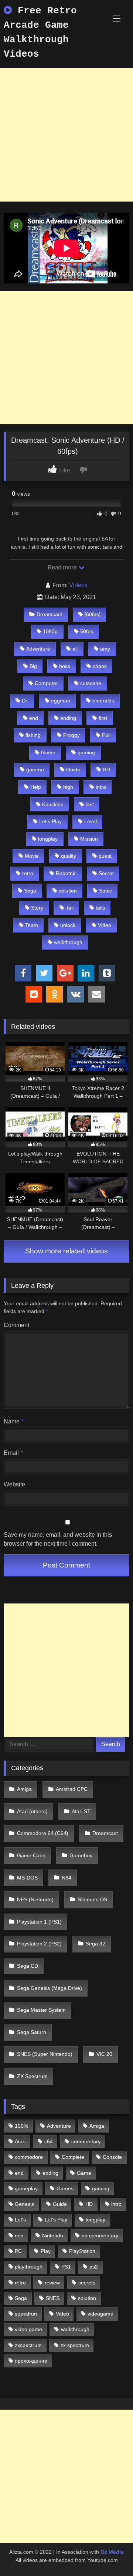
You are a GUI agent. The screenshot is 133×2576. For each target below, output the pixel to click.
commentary (86, 2141)
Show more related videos (66, 1251)
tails (100, 908)
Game (48, 752)
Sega (30, 891)
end (34, 718)
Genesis (24, 2204)
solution (68, 891)
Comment (16, 1325)
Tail (70, 908)
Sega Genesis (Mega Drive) (50, 1988)
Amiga (24, 1789)
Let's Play (50, 821)
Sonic (105, 891)
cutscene (91, 683)
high (68, 787)
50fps (87, 631)
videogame (100, 2314)
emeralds (103, 701)
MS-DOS (27, 1878)
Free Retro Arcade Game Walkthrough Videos (40, 32)
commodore (29, 2157)
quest (105, 856)
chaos (100, 666)
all (75, 649)
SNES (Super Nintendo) (45, 2054)
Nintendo (53, 2236)
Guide (73, 770)
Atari (20, 2141)
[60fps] (93, 614)
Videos (78, 585)
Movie (32, 856)
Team (32, 925)
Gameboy (81, 1855)
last (90, 804)
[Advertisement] (66, 135)
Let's (20, 2220)
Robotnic (66, 873)
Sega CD (28, 1966)
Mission (89, 839)
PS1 (66, 2267)
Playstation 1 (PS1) (39, 1922)
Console (112, 2157)
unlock (68, 925)
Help (36, 787)
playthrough (29, 2267)
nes (19, 2236)
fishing (33, 735)
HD (106, 770)
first (103, 718)
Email (13, 1453)
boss (65, 666)
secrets (87, 2283)
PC (18, 2251)
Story (37, 908)
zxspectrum (28, 2345)
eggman (61, 701)
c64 (49, 2141)
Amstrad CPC (72, 1789)
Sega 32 (96, 1944)
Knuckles (53, 804)
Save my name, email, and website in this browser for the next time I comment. (58, 1539)
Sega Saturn (32, 2032)
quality (69, 856)
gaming (86, 752)
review (52, 2283)
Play (46, 2251)
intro (101, 787)
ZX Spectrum (32, 2076)
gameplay (26, 2188)
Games (65, 2188)
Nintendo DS (92, 1899)
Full (106, 735)
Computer (46, 683)
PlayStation (82, 2251)
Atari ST (81, 1811)
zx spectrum (75, 2345)
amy (105, 649)
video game (28, 2329)
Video (105, 925)
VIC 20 (104, 2054)
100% (21, 2126)
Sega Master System (41, 2010)
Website (14, 1484)
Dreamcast (49, 614)
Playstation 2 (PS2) (39, 1944)
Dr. (25, 701)
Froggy (71, 735)
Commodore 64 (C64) (43, 1833)
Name (13, 1421)
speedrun (26, 2314)
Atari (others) (32, 1811)
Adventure (38, 649)
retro (28, 873)
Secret (106, 873)
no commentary (100, 2236)
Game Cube (31, 1855)
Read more (63, 567)
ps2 (94, 2267)
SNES (53, 2298)
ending (68, 718)
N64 (66, 1878)
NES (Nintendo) (35, 1899)
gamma (35, 770)
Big (33, 666)
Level (91, 821)
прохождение (31, 2361)
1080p (50, 631)
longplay (48, 839)
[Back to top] (110, 2554)
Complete (73, 2157)
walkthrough (68, 942)
